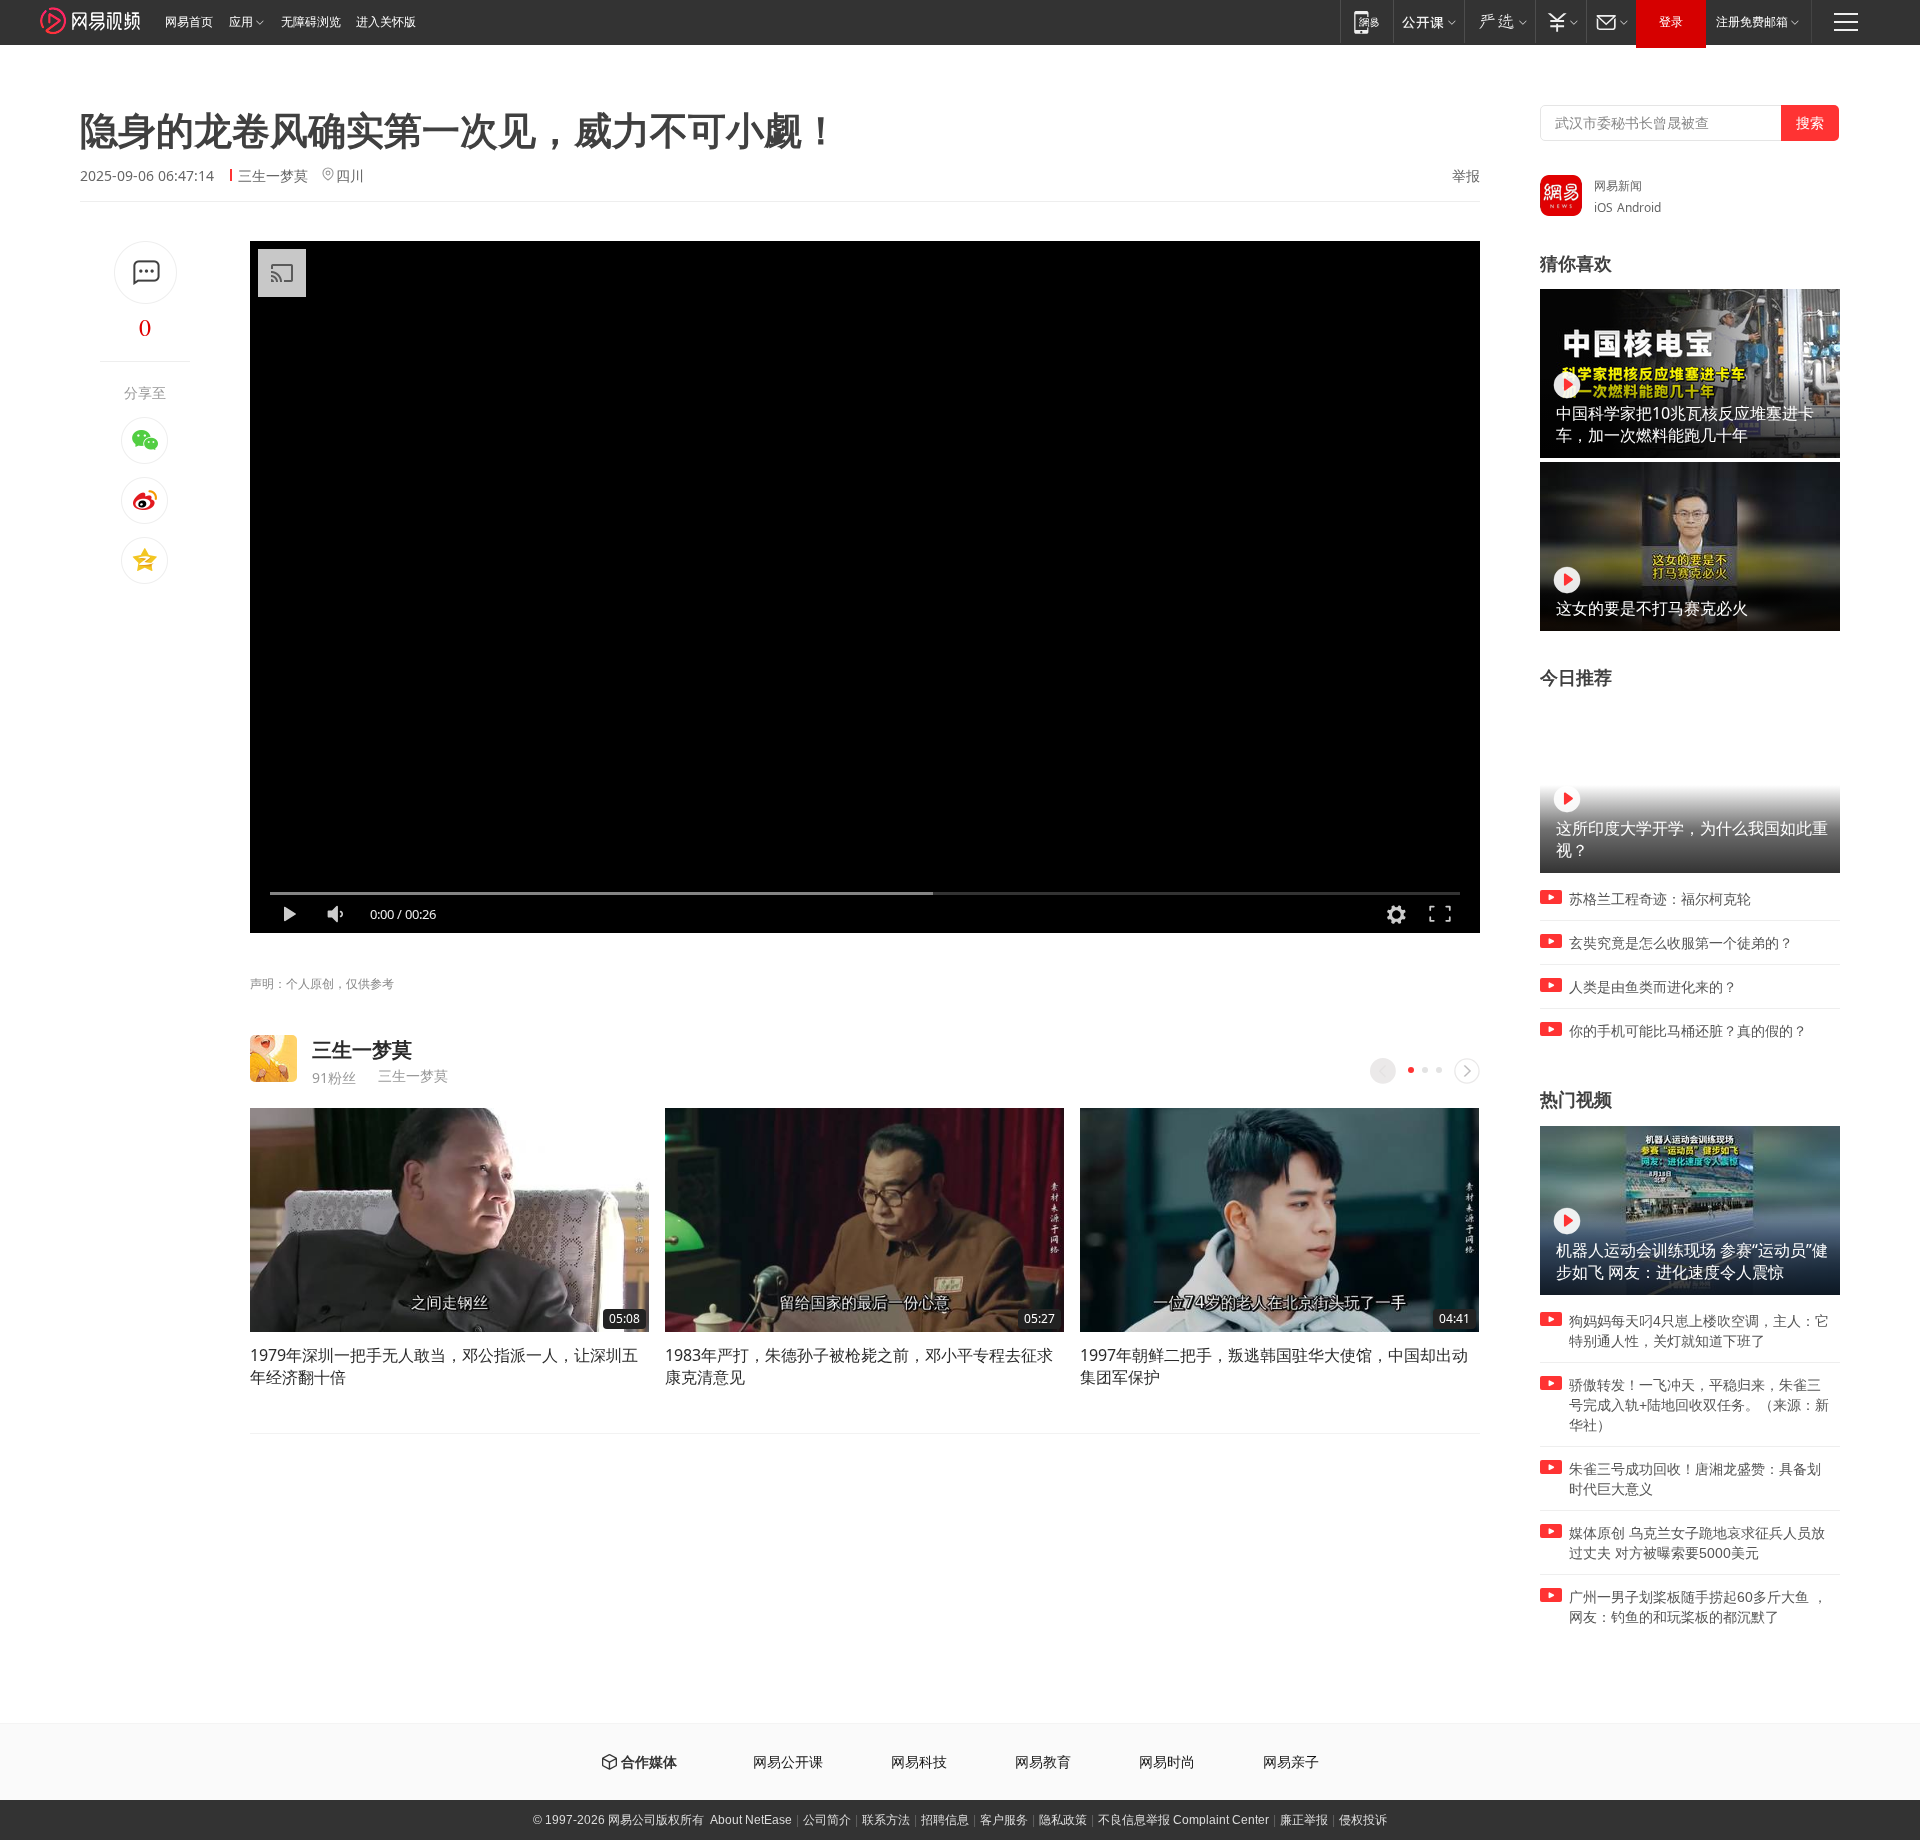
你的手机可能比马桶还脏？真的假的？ (1688, 1031)
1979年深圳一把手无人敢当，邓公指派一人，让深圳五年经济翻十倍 (444, 1366)
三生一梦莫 (273, 175)
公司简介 (827, 1820)
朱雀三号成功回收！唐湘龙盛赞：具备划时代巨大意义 (1695, 1479)
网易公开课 (788, 1762)
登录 (1671, 22)
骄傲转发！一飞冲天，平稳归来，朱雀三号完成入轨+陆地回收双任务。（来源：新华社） (1699, 1405)
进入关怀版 (386, 22)
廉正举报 (1304, 1820)
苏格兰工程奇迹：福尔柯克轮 (1660, 899)
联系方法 (886, 1820)
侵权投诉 (1363, 1820)
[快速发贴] (145, 272)
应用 (241, 22)
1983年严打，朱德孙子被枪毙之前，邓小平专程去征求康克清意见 (859, 1366)
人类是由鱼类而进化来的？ (1653, 987)
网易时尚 (1167, 1762)
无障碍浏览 (311, 22)
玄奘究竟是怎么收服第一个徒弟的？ (1681, 943)
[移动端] (1366, 21)
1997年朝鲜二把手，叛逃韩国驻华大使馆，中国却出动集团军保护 (1274, 1366)
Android (1639, 207)
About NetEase (751, 1820)
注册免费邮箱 (1752, 22)
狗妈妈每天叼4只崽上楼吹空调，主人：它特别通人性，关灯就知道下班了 (1699, 1331)
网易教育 (1043, 1762)
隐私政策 (1063, 1820)
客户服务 (1004, 1820)
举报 (1466, 176)
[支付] (1560, 21)
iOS (1603, 207)
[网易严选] (1499, 21)
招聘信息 (945, 1820)
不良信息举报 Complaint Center (1183, 1820)
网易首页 (189, 22)
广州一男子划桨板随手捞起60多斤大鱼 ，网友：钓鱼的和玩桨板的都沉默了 (1698, 1607)
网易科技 (919, 1762)
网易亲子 (1291, 1762)
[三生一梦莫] (273, 1058)
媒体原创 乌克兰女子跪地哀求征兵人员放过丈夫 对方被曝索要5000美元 (1697, 1543)
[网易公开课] (1428, 21)
